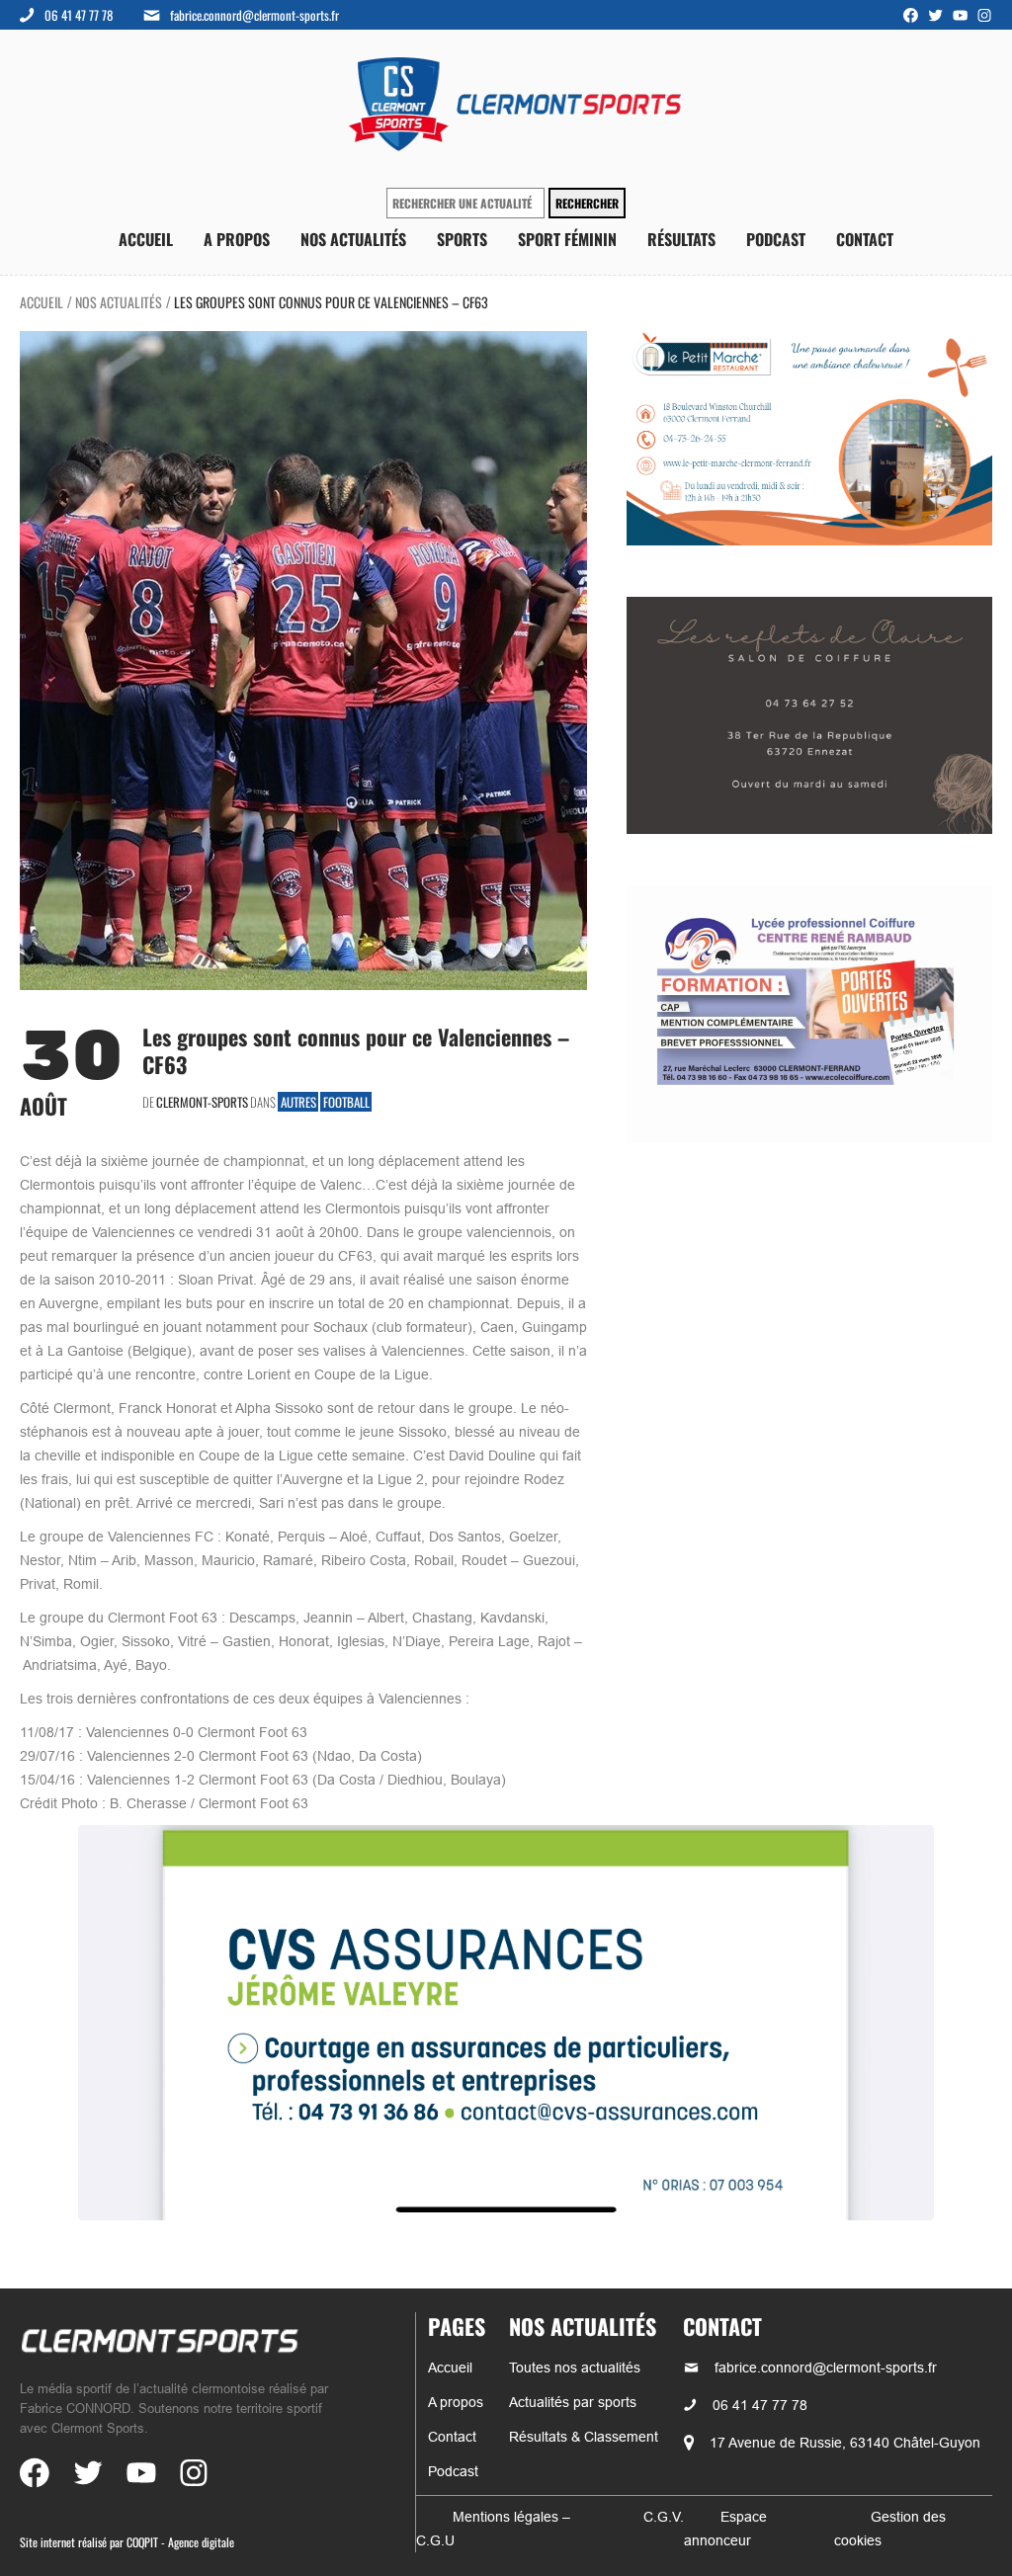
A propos (237, 240)
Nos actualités (353, 240)
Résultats (681, 240)
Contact (865, 240)
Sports (462, 240)
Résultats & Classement (584, 2437)
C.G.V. (664, 2517)
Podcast (776, 240)
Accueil (146, 240)
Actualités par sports (573, 2402)
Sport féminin (567, 240)
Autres (298, 1102)
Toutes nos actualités (575, 2368)
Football (346, 1102)
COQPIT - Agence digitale (180, 2542)
